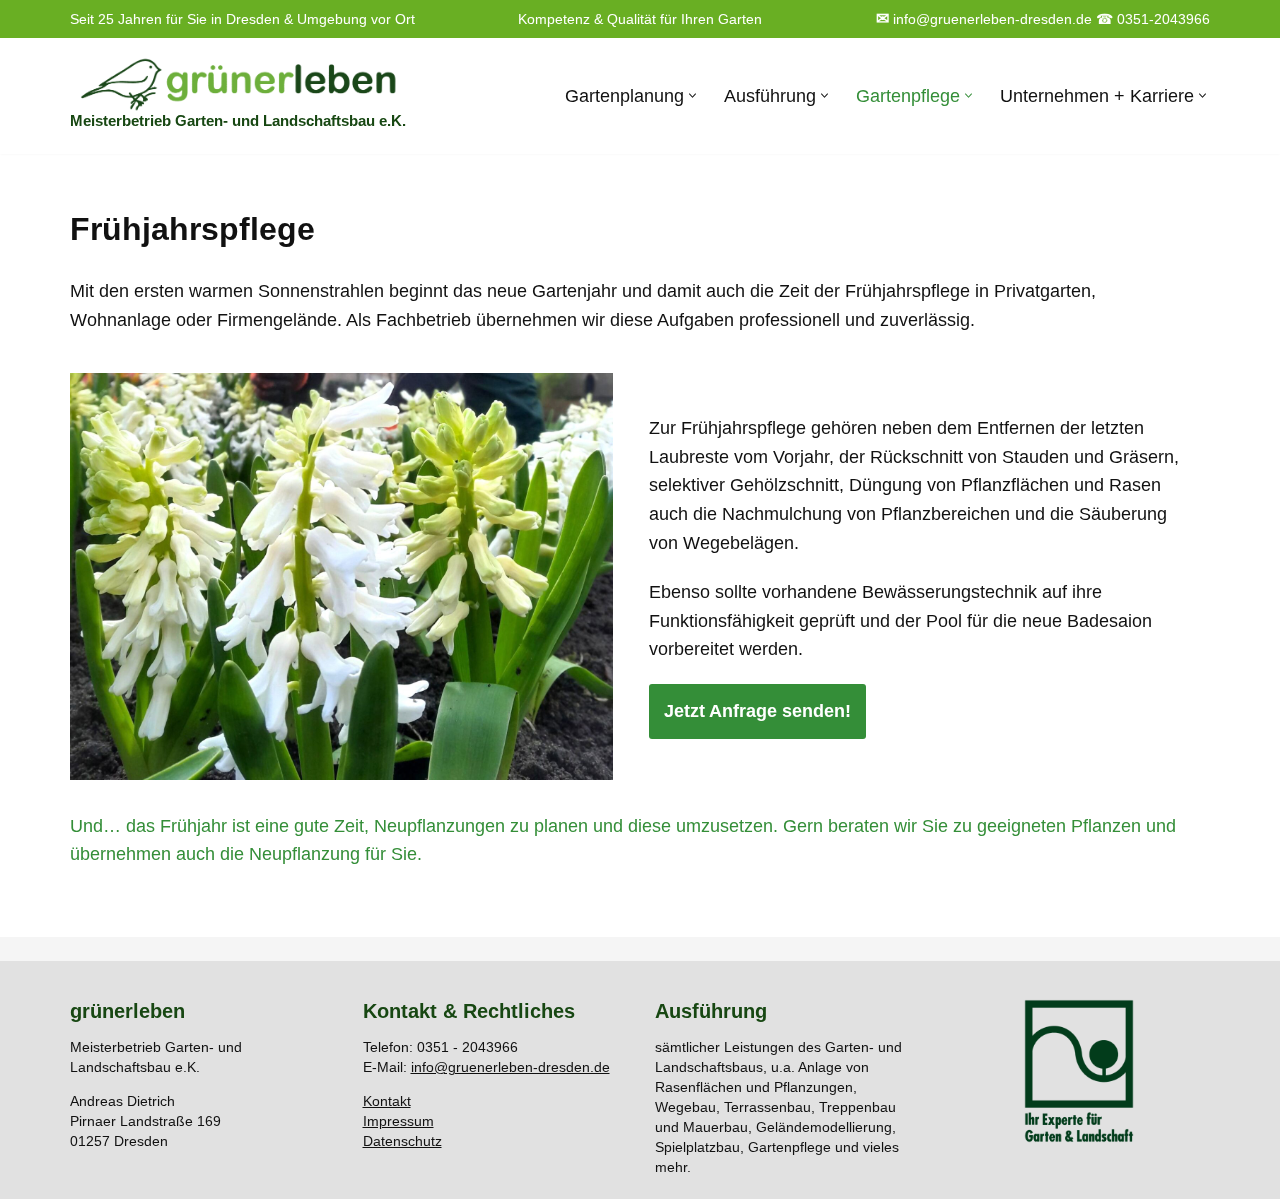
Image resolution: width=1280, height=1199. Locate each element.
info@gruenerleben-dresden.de (984, 19)
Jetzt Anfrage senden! (757, 711)
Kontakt (387, 1101)
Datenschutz (402, 1141)
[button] (692, 95)
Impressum (398, 1121)
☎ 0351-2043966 (1153, 19)
